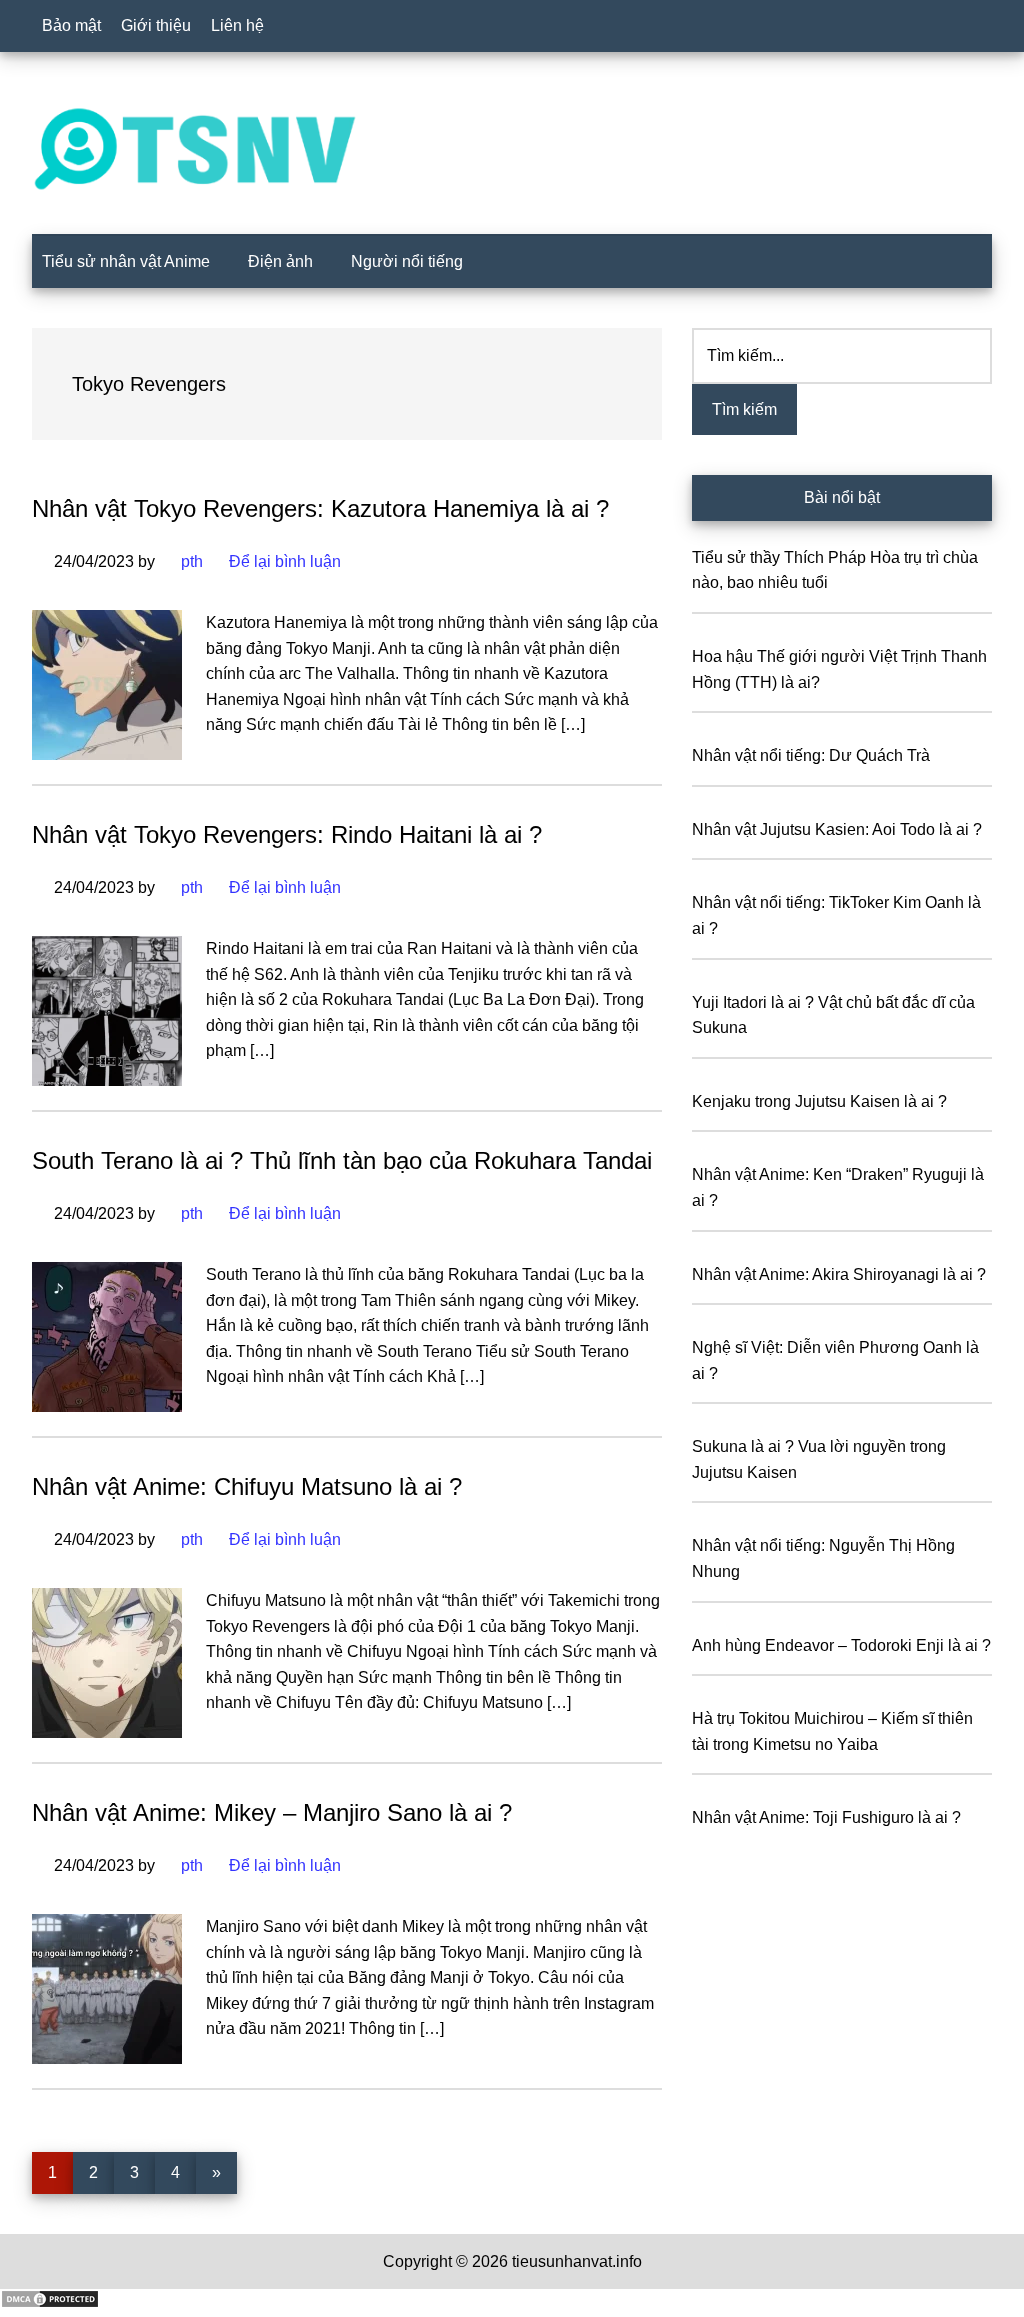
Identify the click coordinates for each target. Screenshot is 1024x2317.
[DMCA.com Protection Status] (50, 2303)
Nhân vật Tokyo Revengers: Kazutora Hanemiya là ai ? (320, 508)
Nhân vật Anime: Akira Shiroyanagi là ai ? (839, 1274)
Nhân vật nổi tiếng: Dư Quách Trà (811, 755)
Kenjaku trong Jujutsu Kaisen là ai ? (819, 1101)
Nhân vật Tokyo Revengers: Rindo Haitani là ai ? (287, 834)
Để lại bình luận (285, 561)
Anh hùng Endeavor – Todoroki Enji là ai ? (841, 1645)
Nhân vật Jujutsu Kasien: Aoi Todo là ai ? (837, 829)
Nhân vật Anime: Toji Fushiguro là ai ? (826, 1817)
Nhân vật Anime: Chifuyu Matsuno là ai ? (247, 1486)
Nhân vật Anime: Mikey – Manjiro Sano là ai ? (272, 1812)
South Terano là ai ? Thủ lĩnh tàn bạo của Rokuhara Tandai (342, 1160)
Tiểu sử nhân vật (512, 149)
